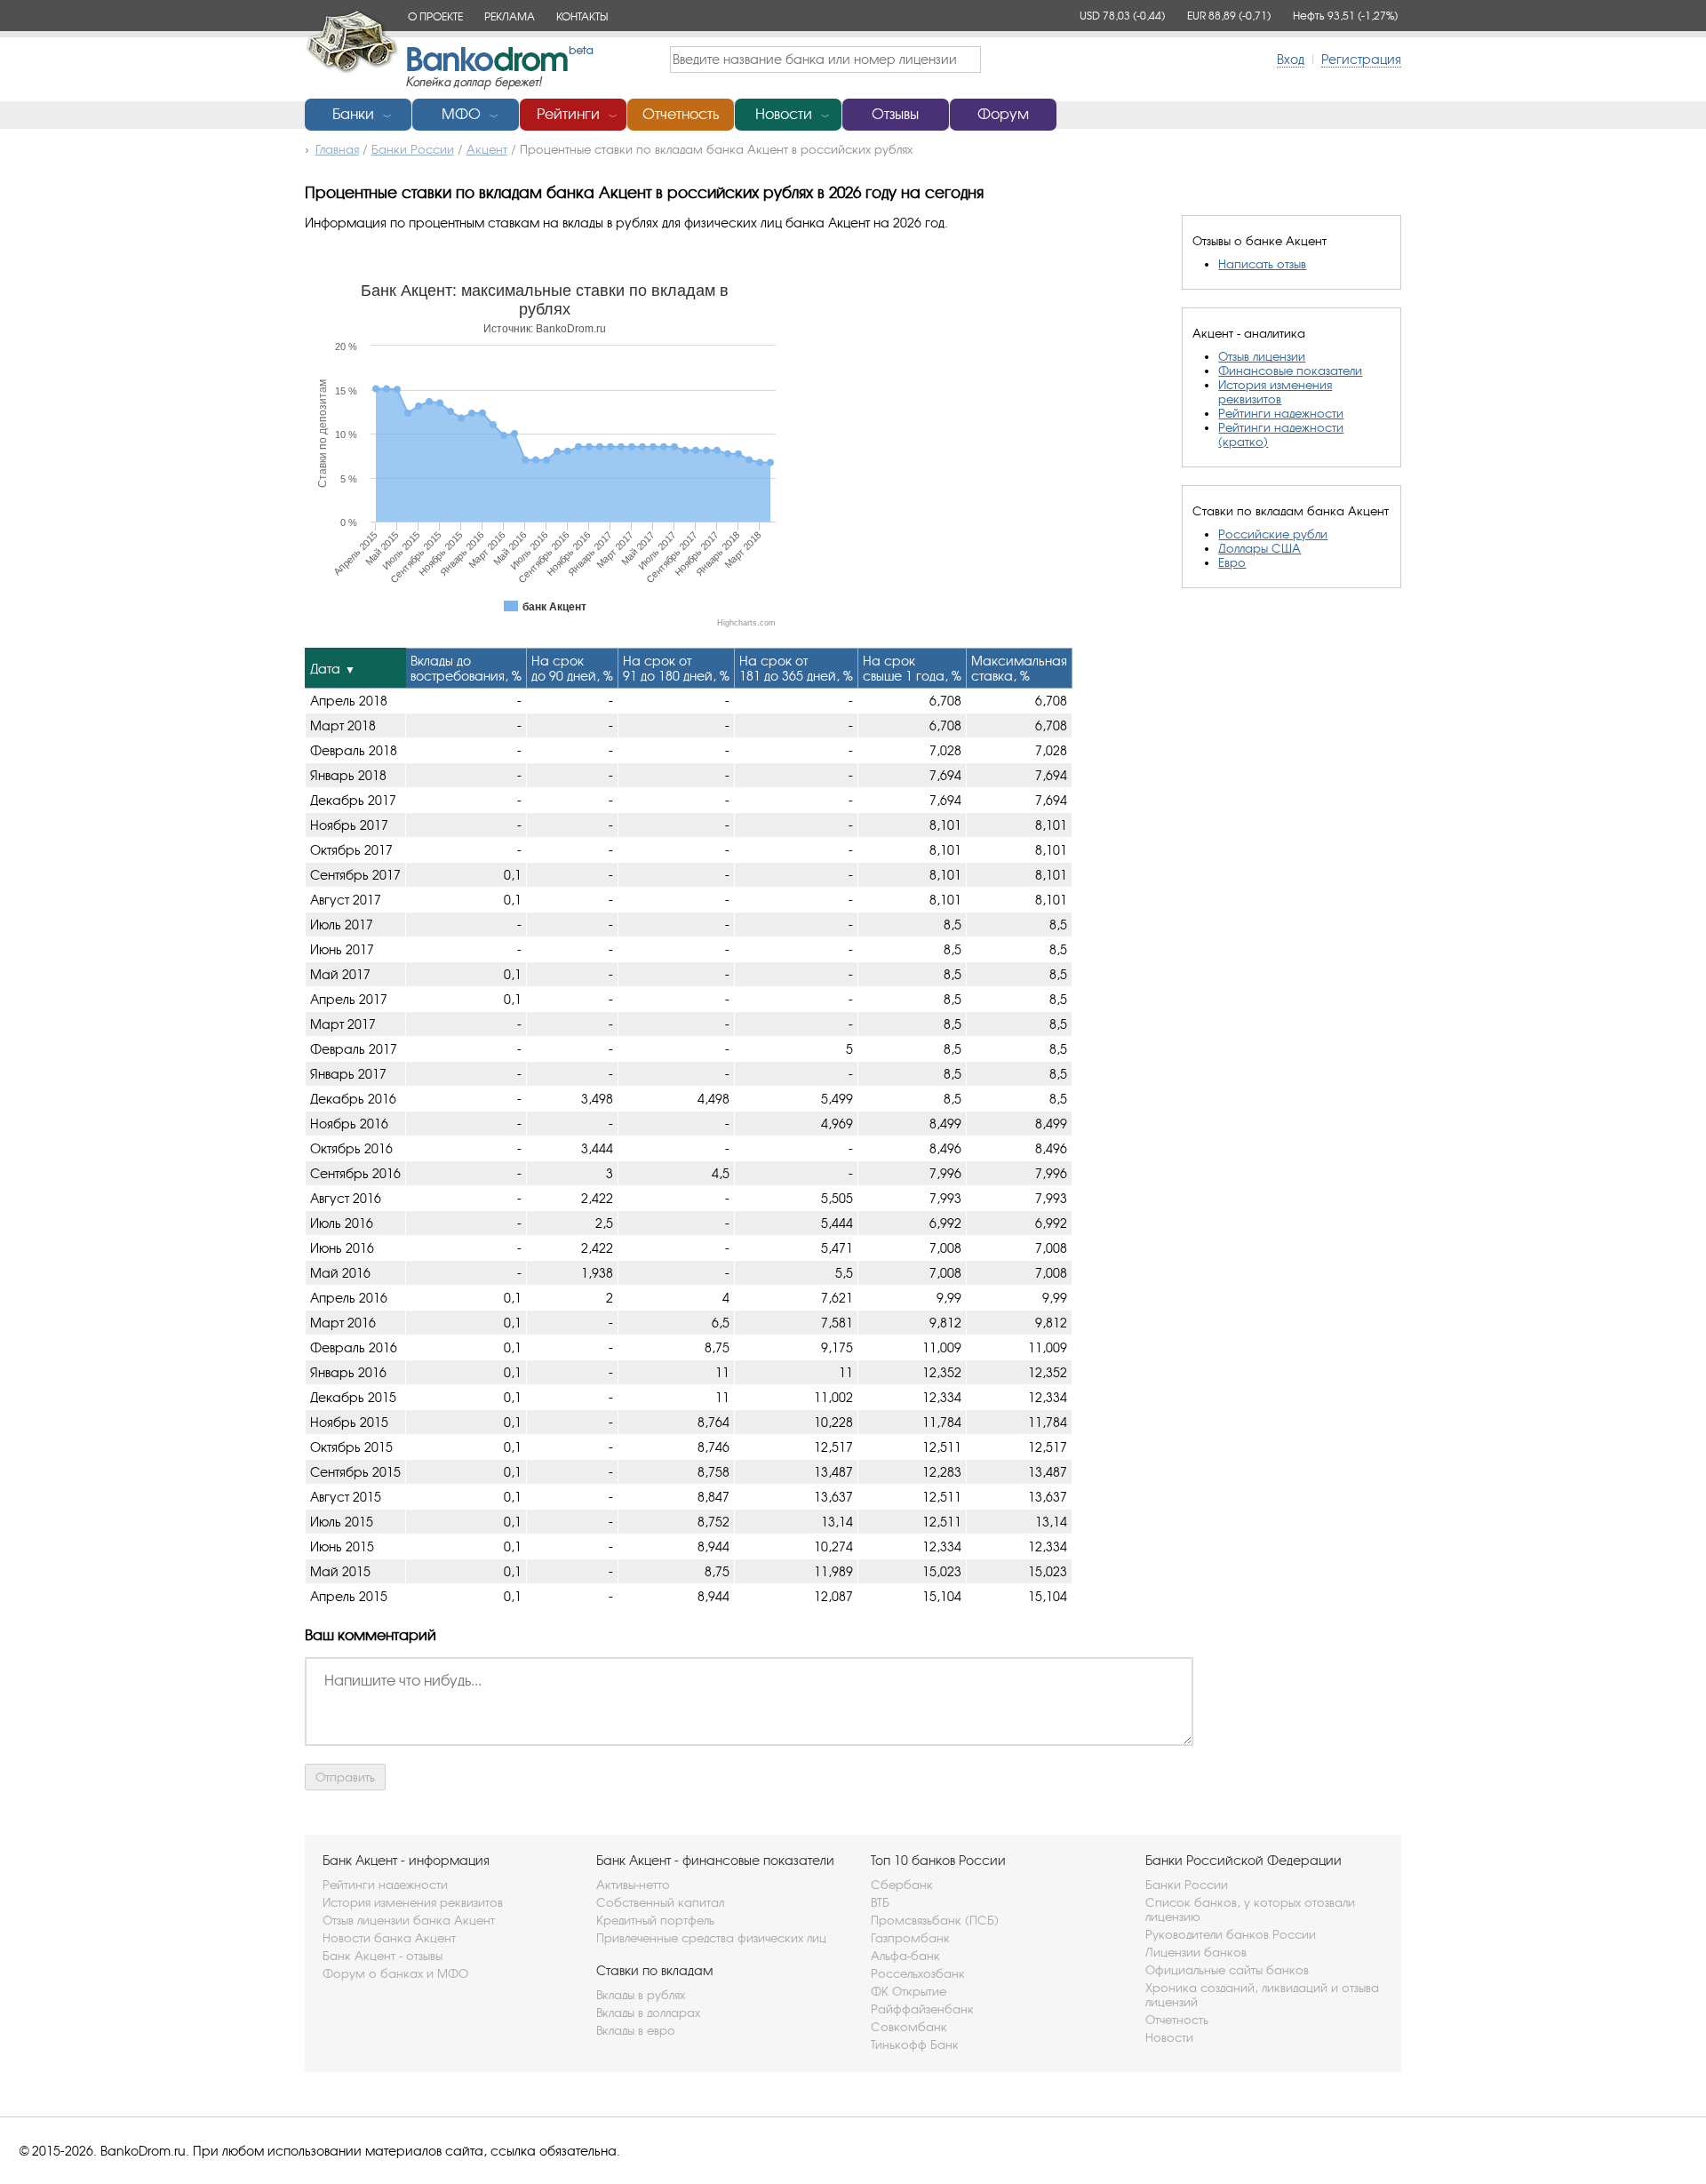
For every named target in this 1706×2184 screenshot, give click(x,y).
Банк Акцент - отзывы (383, 1956)
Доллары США (1260, 548)
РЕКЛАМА (510, 16)
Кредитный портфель (655, 1920)
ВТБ (880, 1902)
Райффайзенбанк (922, 2009)
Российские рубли (1273, 534)
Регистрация (1361, 59)
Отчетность (681, 114)
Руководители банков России (1231, 1934)
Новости (784, 114)
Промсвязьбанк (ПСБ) (935, 1920)
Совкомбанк (909, 2027)
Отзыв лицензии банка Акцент (409, 1920)
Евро (1232, 562)
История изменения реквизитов (1275, 392)
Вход (1291, 59)
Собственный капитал (660, 1902)
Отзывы (895, 114)
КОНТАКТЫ (582, 16)
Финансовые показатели (1290, 371)
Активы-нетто (633, 1885)
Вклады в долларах (648, 2013)
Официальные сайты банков (1227, 1970)
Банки (353, 114)
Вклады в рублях (641, 1995)
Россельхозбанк (918, 1973)
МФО (461, 114)
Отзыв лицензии (1262, 356)
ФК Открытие (909, 1991)
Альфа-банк (905, 1956)
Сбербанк (902, 1885)
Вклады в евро (636, 2030)
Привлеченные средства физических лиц (711, 1938)
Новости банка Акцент (389, 1938)
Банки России (1187, 1885)
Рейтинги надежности (1281, 413)
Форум (1003, 114)
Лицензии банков (1196, 1952)
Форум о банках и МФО (395, 1973)
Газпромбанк (910, 1938)
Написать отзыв (1262, 264)
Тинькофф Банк (915, 2045)
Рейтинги (568, 114)
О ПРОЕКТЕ (435, 16)
